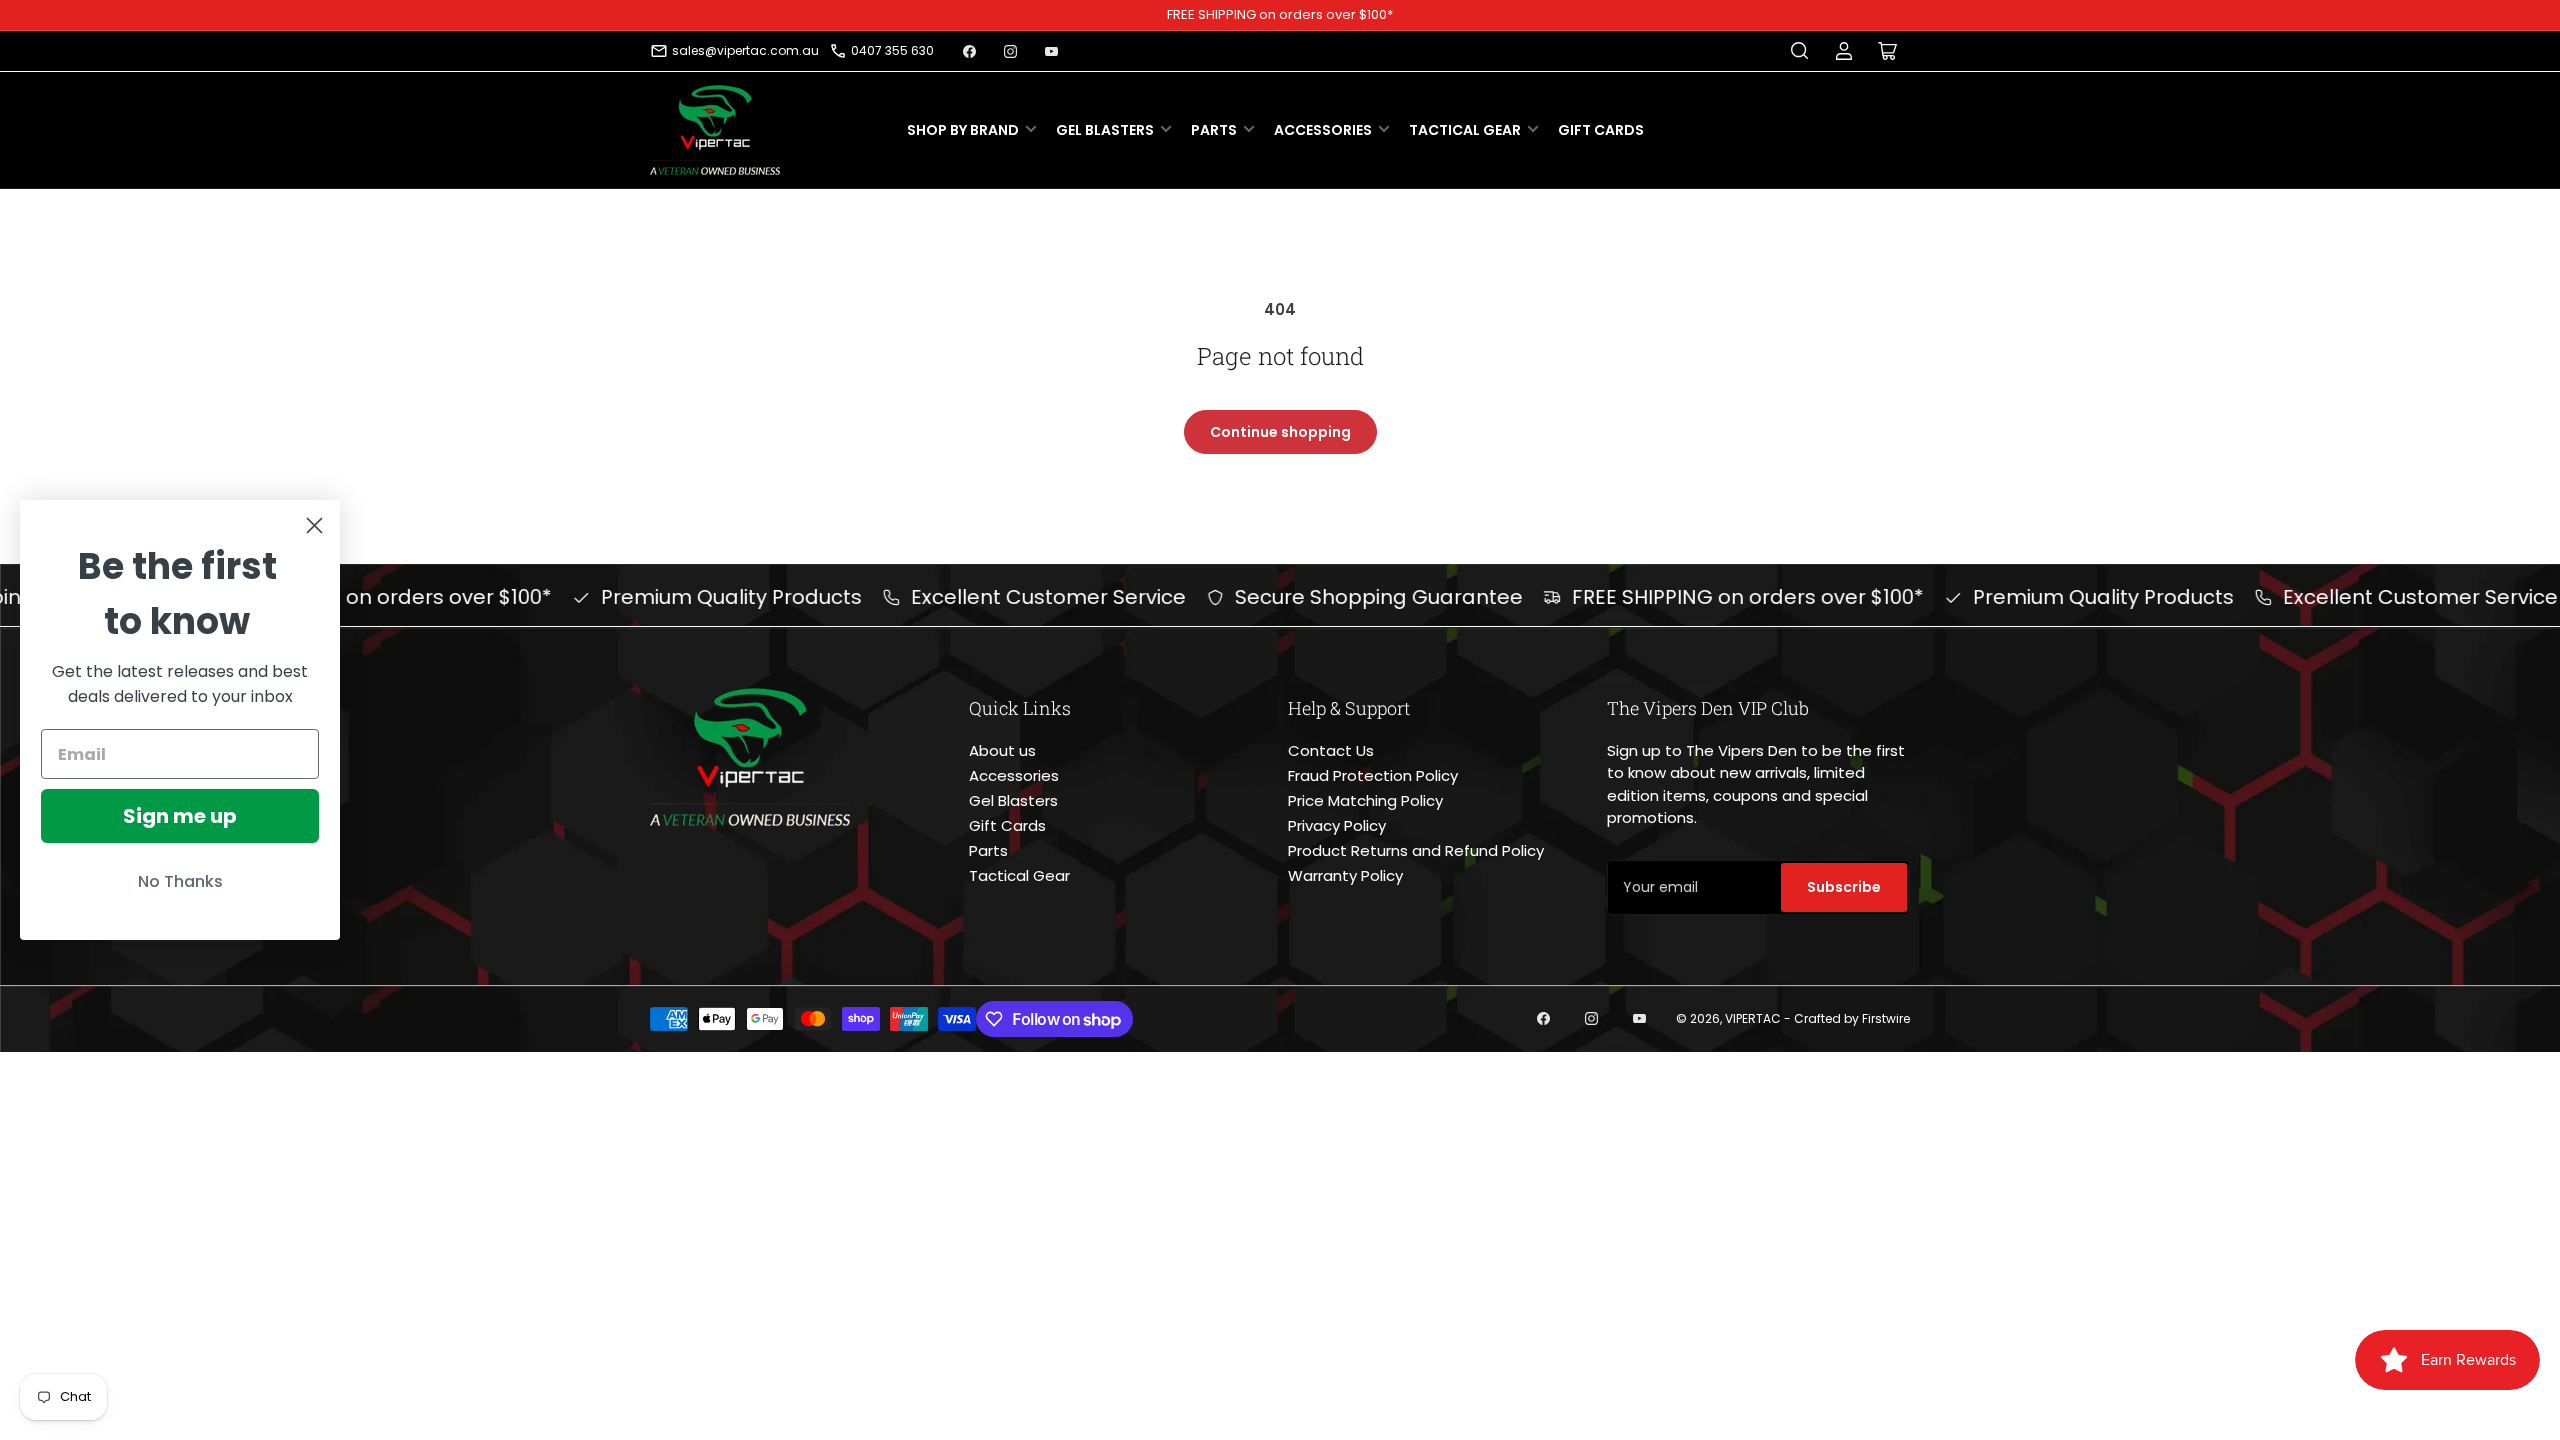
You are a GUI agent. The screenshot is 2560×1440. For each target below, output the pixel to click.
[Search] (1800, 51)
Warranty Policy (1345, 875)
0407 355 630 (892, 50)
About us (1002, 750)
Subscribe (1844, 887)
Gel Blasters (1105, 130)
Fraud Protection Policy (1373, 775)
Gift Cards (1601, 130)
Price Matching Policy (1365, 800)
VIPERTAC (1753, 1018)
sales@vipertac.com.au (745, 50)
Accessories (1323, 130)
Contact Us (1331, 750)
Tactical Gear (1465, 130)
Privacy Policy (1337, 825)
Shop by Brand (963, 130)
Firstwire (1886, 1018)
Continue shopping (1280, 432)
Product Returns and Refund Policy (1416, 850)
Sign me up (180, 816)
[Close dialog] (314, 525)
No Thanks (180, 881)
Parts (1214, 130)
